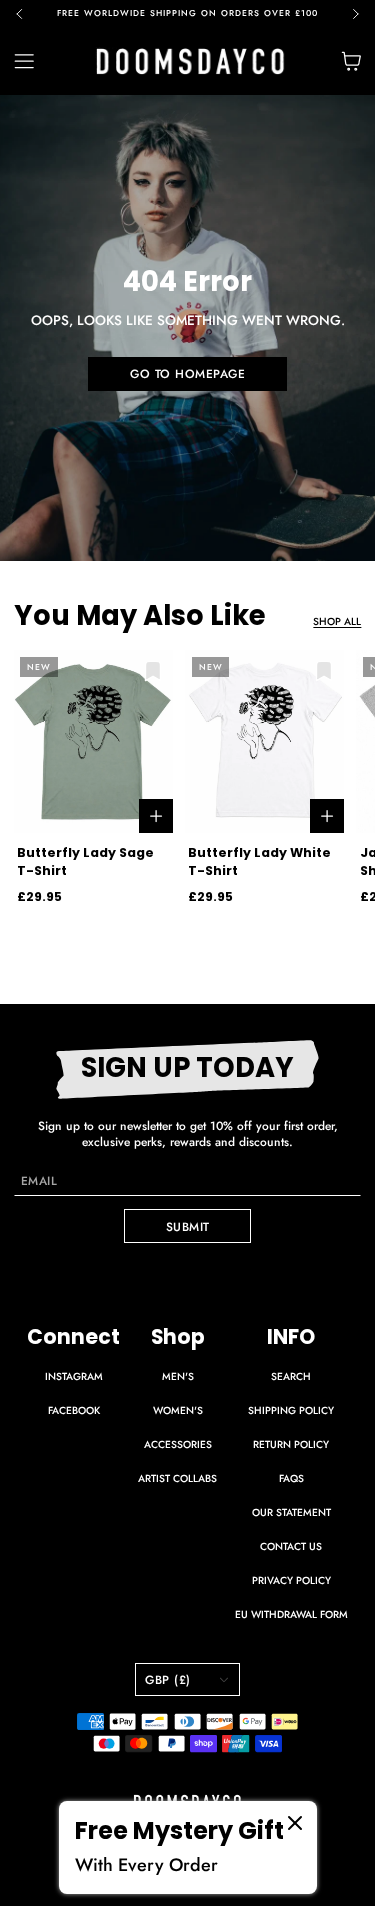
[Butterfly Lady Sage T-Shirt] (93, 741)
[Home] (190, 61)
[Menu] (34, 61)
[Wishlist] (153, 671)
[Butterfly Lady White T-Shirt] (264, 741)
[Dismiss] (295, 1823)
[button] (27, 13)
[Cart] (351, 61)
